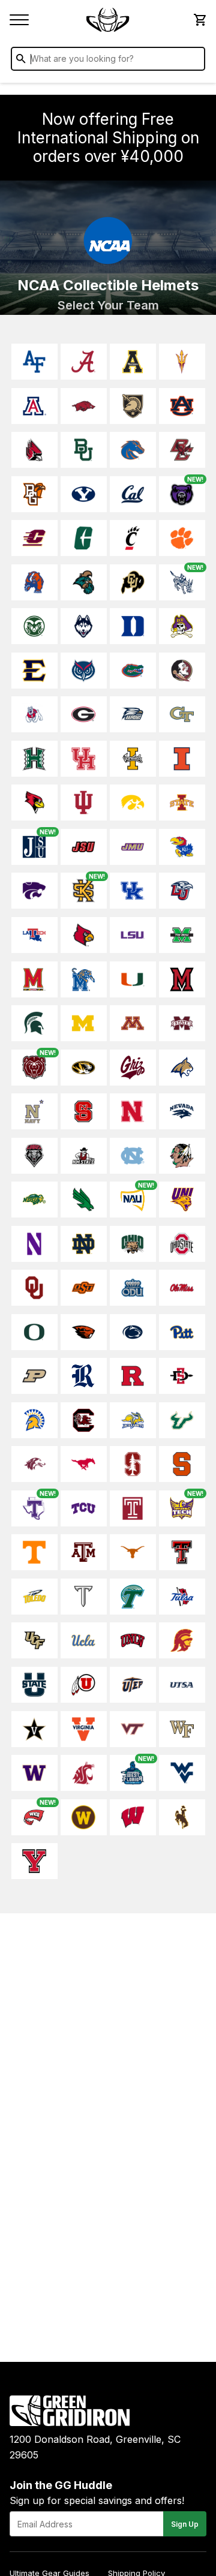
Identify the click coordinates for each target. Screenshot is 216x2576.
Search (193, 61)
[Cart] (199, 20)
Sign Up (185, 2524)
